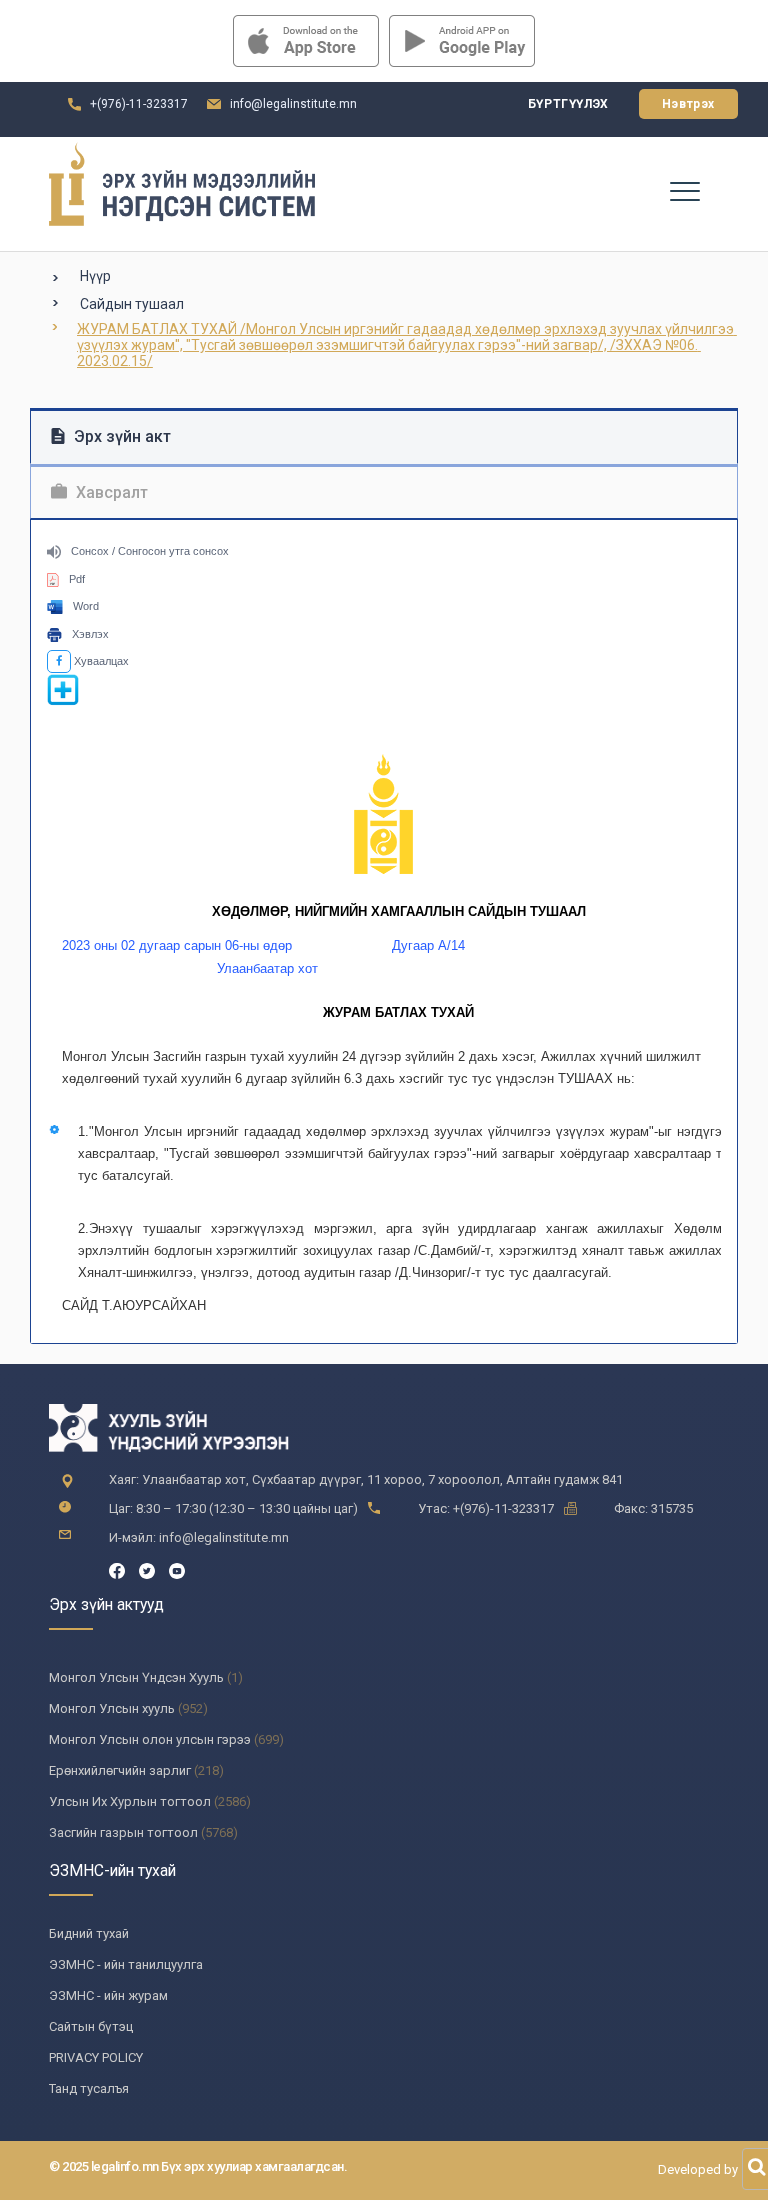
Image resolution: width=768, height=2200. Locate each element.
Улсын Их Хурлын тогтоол (130, 1801)
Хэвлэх (90, 634)
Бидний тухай (89, 1933)
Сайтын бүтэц (91, 2026)
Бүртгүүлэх (568, 104)
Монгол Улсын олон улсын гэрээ (150, 1739)
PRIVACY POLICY (96, 2057)
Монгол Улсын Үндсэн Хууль (136, 1677)
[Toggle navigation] (684, 190)
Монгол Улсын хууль (112, 1708)
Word (86, 606)
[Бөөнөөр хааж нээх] (63, 702)
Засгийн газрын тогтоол (123, 1832)
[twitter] (147, 1569)
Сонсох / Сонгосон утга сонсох (150, 551)
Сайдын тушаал (132, 304)
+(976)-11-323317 (139, 104)
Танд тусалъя (89, 2088)
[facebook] (117, 1569)
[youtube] (177, 1569)
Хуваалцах (100, 661)
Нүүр (95, 276)
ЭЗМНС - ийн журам (108, 1995)
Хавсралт (110, 492)
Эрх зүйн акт (120, 436)
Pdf (77, 579)
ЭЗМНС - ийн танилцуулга (126, 1964)
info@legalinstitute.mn (293, 104)
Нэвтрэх (688, 104)
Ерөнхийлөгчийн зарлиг (120, 1770)
